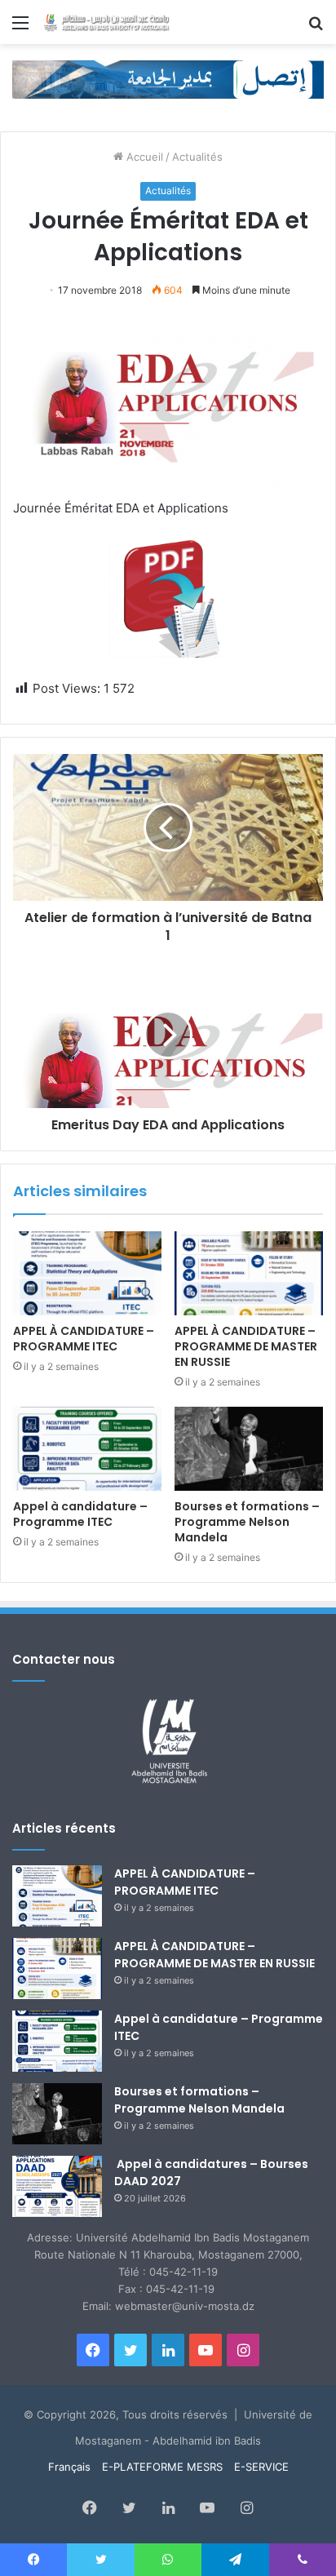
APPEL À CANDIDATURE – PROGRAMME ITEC (84, 1339)
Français (69, 2467)
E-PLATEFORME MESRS (162, 2467)
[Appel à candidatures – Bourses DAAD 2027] (57, 2186)
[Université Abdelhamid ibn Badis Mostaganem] (106, 22)
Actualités (197, 157)
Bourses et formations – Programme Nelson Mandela (247, 1522)
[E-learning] (168, 78)
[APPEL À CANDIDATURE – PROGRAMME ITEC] (87, 1273)
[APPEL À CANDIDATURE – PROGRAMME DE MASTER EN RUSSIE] (249, 1273)
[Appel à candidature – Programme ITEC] (87, 1449)
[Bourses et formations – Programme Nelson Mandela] (249, 1449)
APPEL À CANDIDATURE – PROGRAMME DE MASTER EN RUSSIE (246, 1346)
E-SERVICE (261, 2467)
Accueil (143, 157)
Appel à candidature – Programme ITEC (80, 1514)
